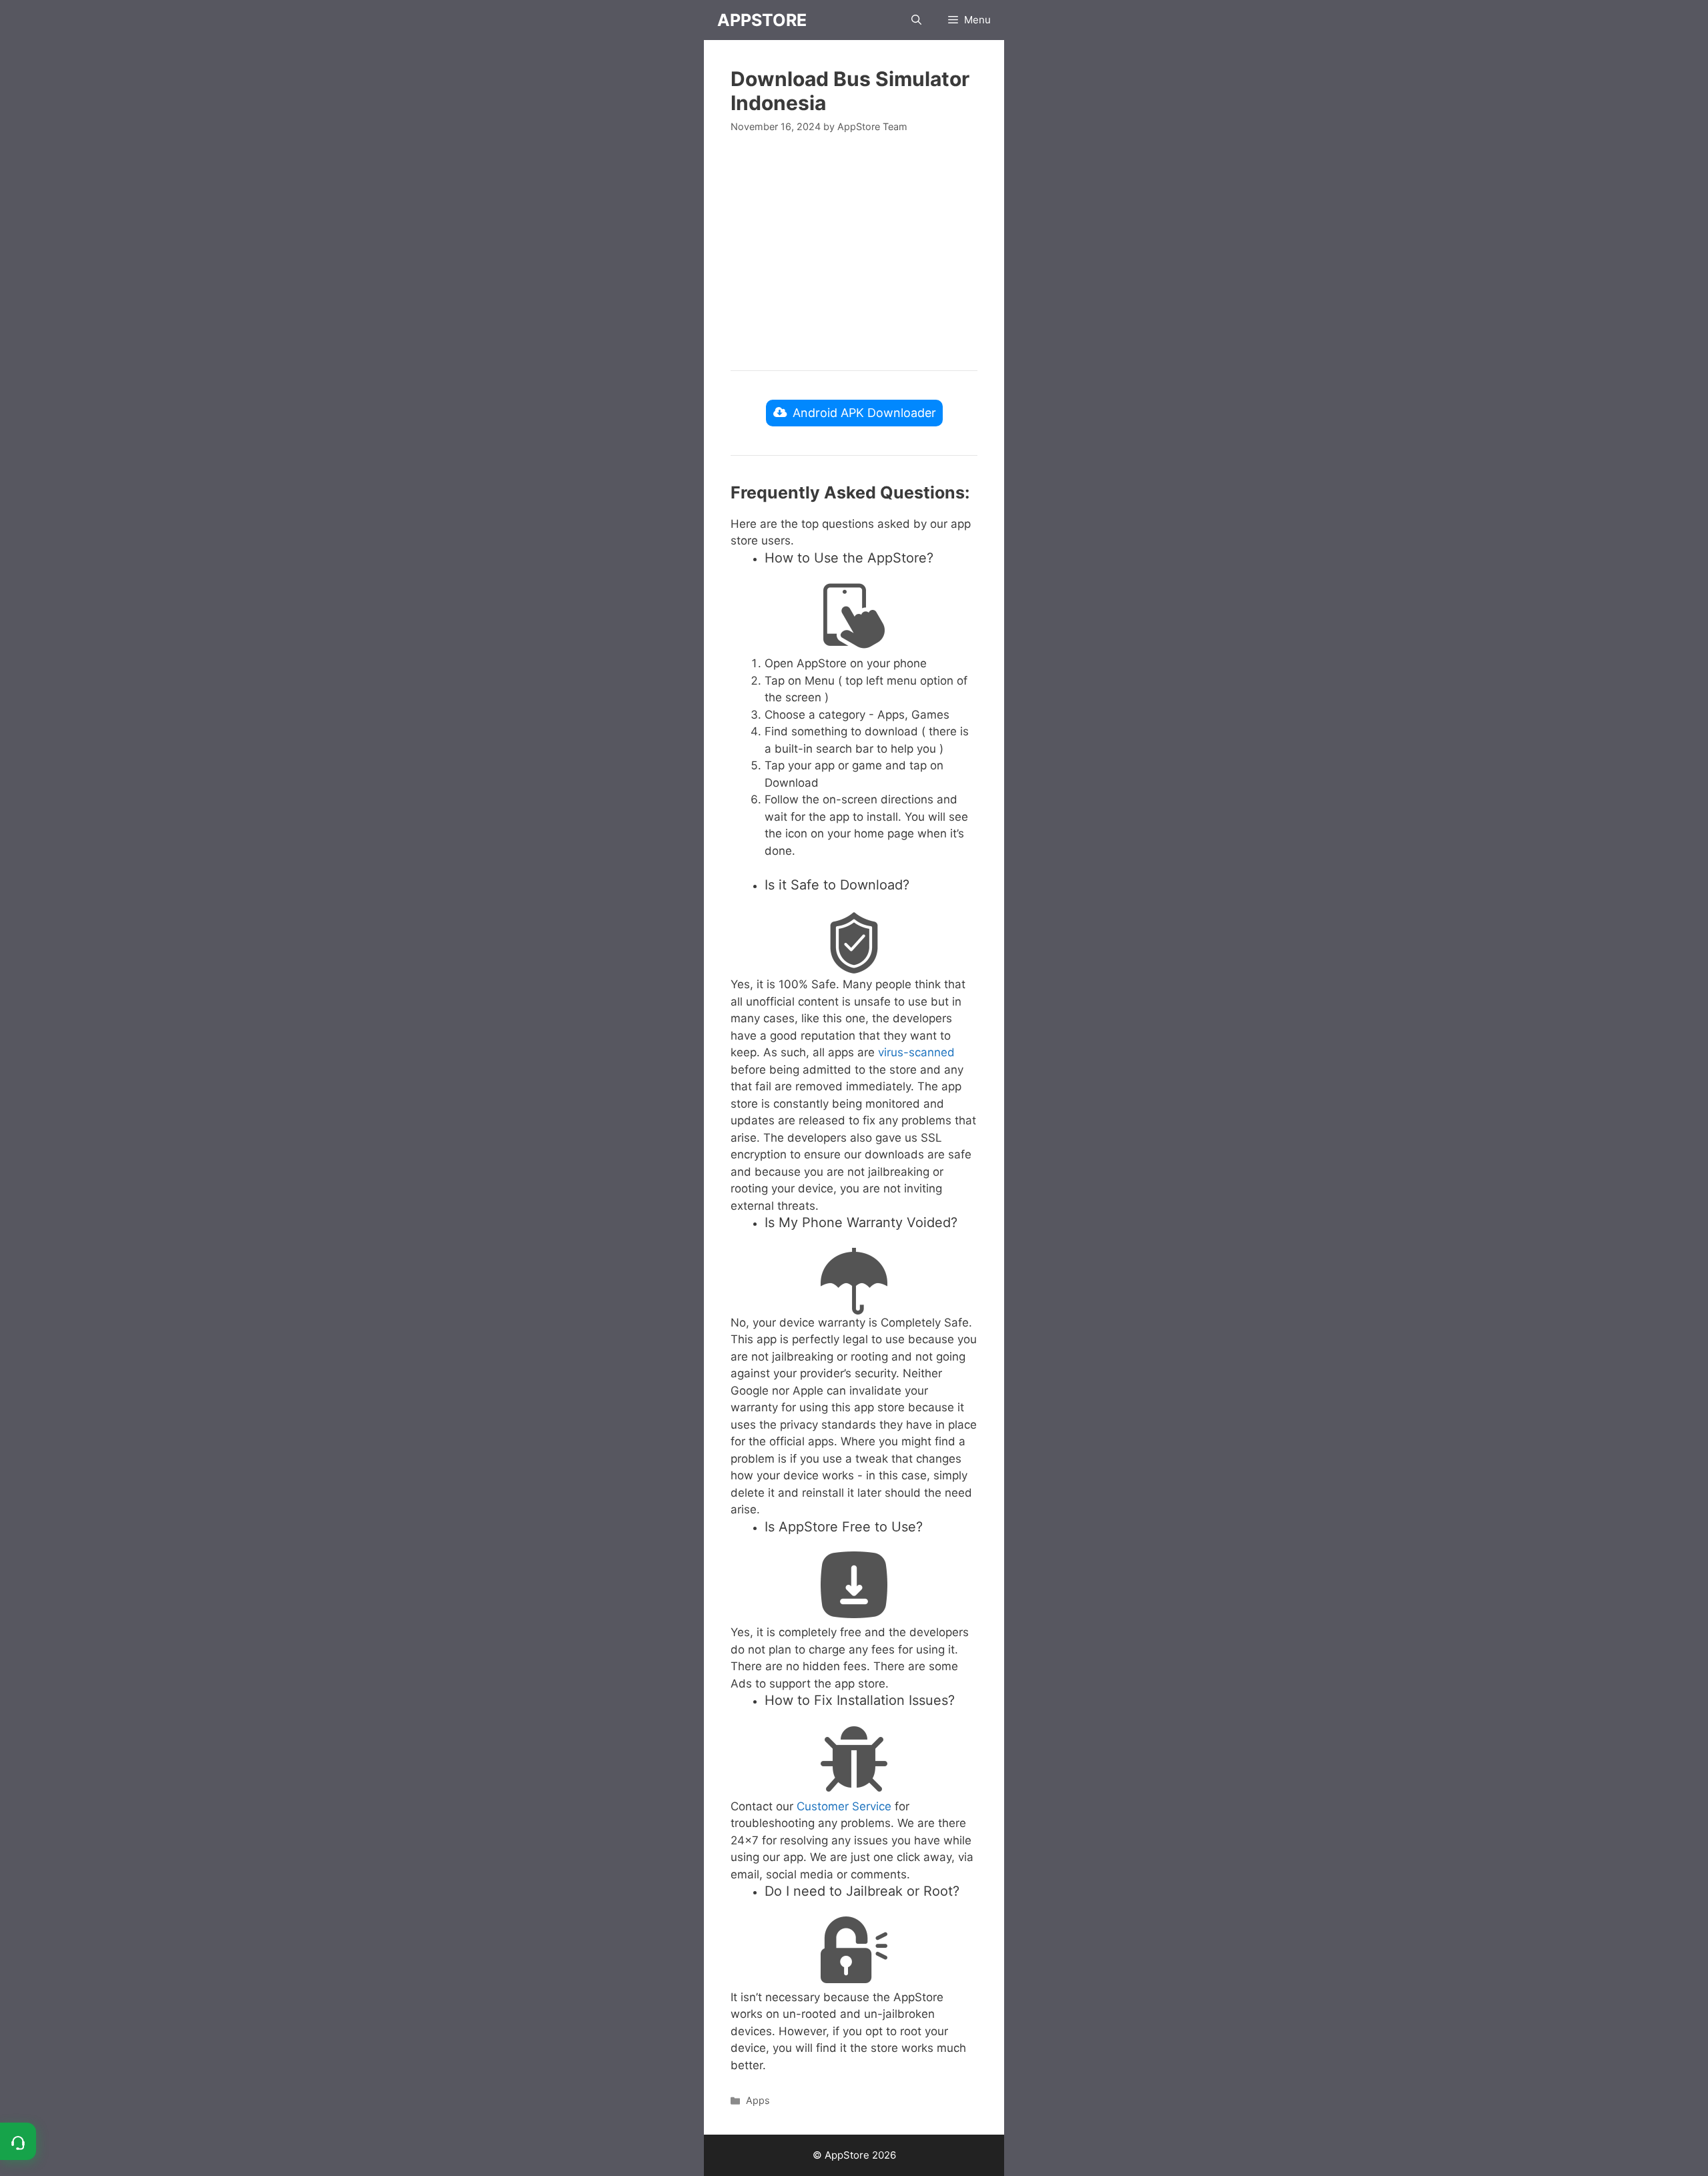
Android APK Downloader (864, 413)
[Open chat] (18, 2141)
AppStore (762, 20)
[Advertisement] (854, 250)
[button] (916, 20)
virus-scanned (916, 1052)
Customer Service (844, 1806)
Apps (758, 2100)
